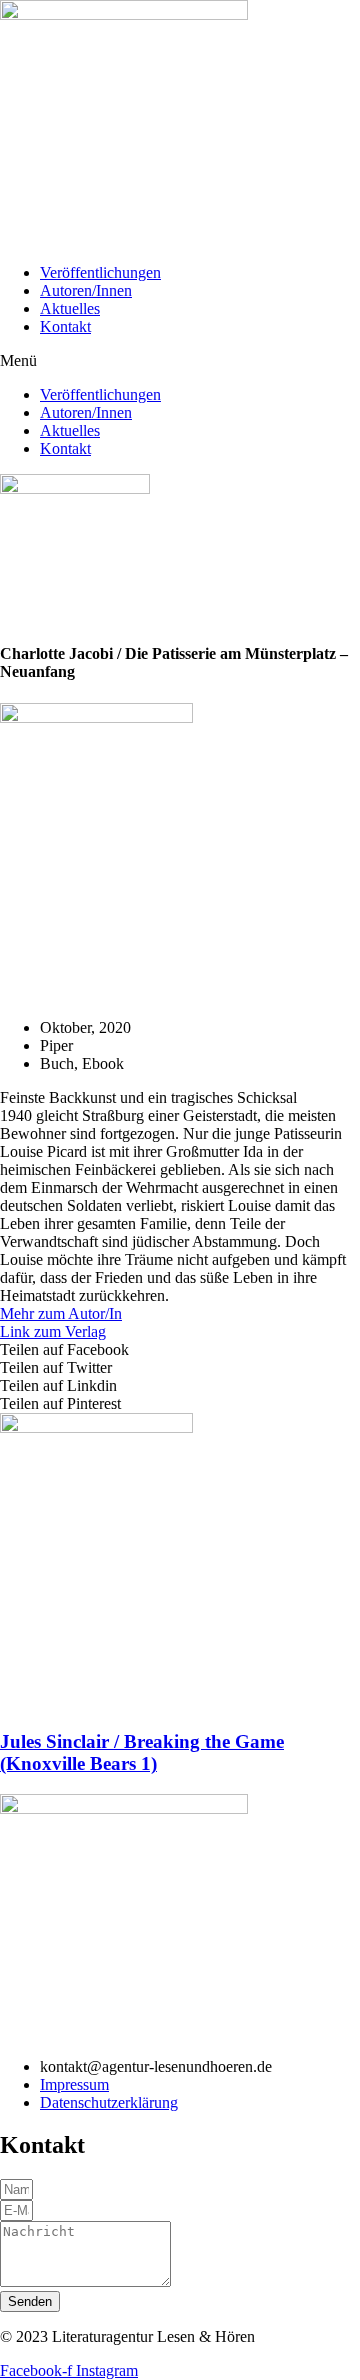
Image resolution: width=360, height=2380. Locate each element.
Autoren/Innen (86, 290)
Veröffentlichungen (100, 272)
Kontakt (65, 326)
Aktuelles (70, 308)
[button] (180, 361)
